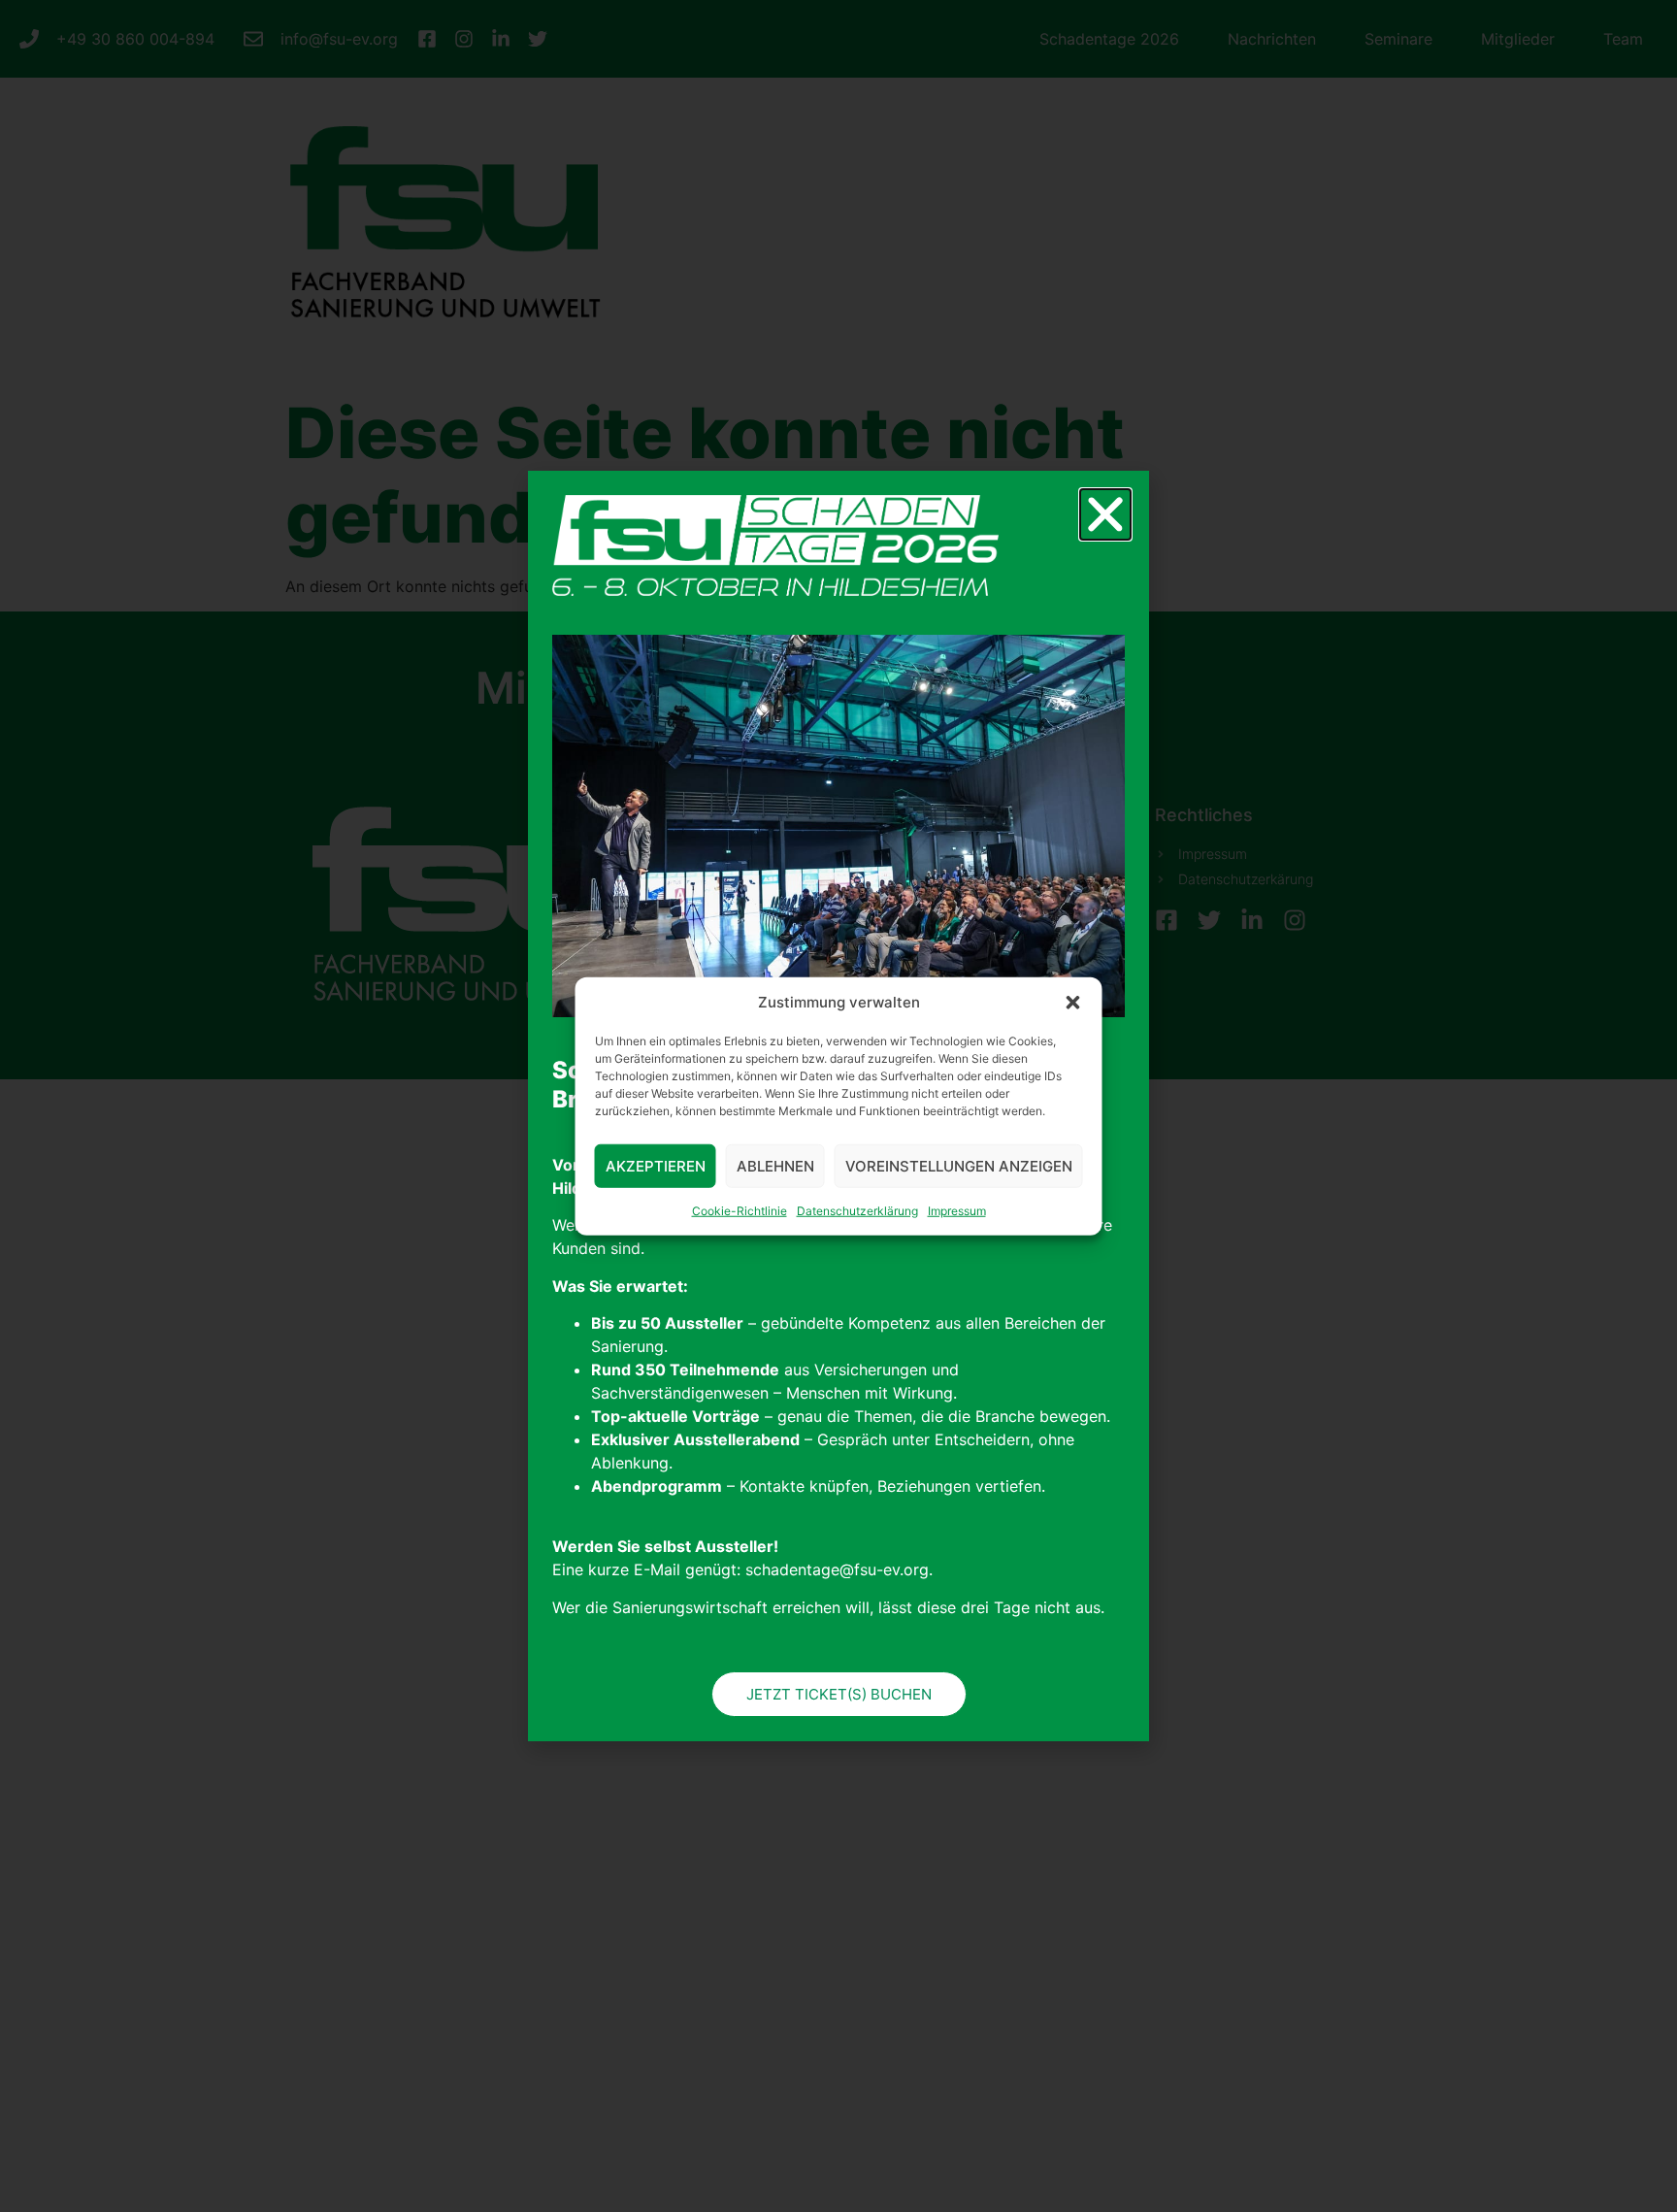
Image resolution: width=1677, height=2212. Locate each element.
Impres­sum (957, 1211)
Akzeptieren (656, 1165)
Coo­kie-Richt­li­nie (740, 1211)
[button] (1073, 1003)
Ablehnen (775, 1165)
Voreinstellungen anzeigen (959, 1165)
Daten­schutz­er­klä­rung (857, 1211)
